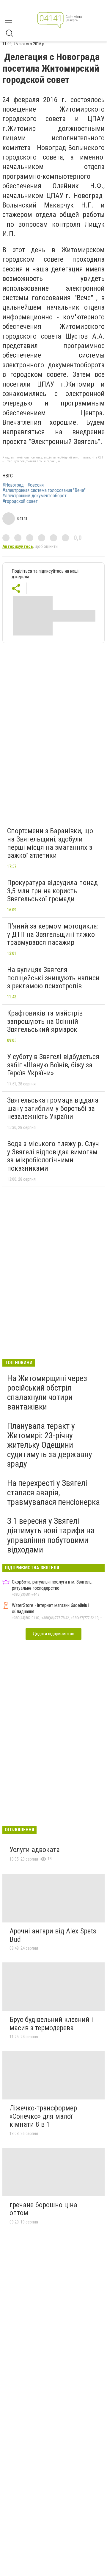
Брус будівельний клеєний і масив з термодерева (51, 2024)
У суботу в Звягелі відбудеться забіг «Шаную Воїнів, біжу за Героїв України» (53, 1065)
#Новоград (13, 485)
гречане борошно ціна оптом (43, 2209)
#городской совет (20, 501)
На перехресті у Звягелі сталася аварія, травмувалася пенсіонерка (53, 1493)
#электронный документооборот (34, 496)
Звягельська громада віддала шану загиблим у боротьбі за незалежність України (53, 1108)
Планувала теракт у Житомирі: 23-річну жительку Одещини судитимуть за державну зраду (50, 1445)
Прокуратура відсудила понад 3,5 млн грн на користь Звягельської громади (52, 891)
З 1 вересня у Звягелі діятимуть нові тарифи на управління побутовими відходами (51, 1535)
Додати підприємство (53, 1634)
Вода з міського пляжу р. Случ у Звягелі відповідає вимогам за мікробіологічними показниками (53, 1156)
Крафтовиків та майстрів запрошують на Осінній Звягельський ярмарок (45, 1021)
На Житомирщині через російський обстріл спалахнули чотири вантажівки (47, 1393)
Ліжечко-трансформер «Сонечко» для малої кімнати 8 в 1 (43, 2116)
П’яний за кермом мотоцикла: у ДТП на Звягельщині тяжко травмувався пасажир (53, 934)
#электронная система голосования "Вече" (44, 490)
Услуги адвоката (35, 1850)
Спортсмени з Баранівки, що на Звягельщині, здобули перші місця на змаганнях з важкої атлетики (50, 843)
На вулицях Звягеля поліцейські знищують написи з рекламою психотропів (53, 978)
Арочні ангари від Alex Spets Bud (53, 1935)
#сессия (36, 485)
